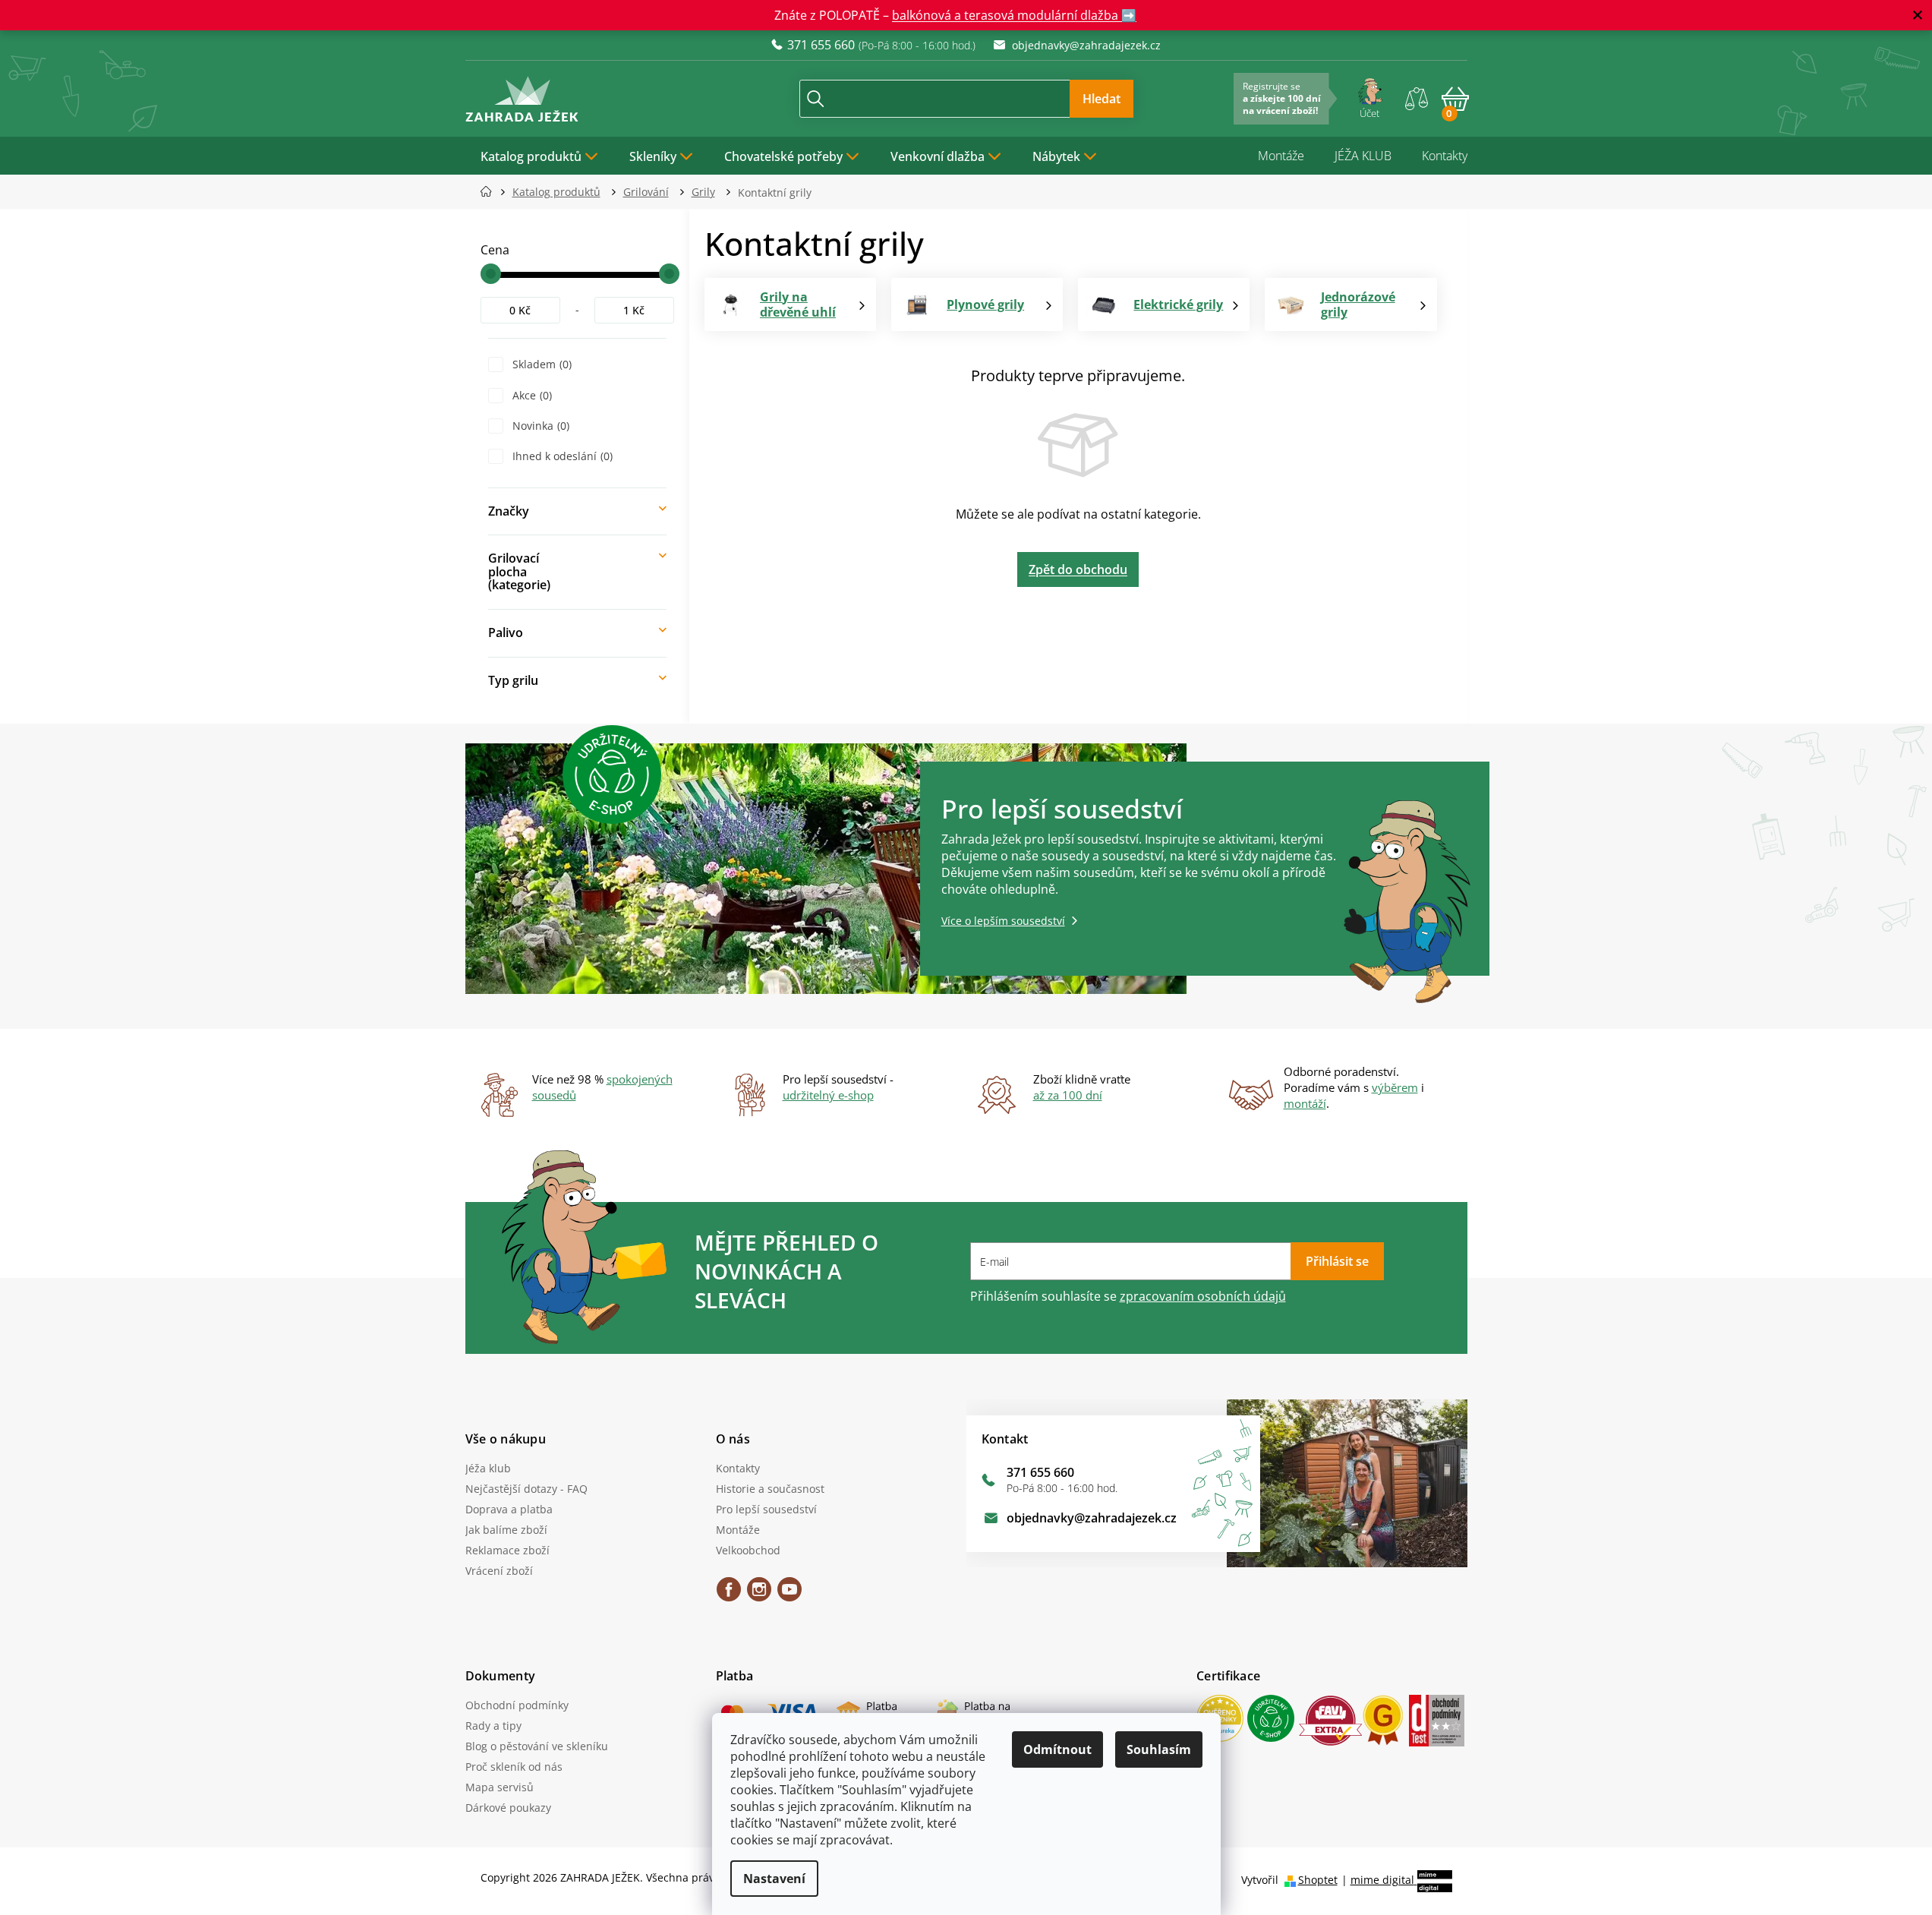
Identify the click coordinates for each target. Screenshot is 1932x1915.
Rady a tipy (493, 1726)
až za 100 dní (1068, 1095)
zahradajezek (759, 1595)
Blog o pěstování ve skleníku (537, 1746)
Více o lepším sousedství (1003, 921)
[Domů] (491, 192)
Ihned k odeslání (561, 456)
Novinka (539, 426)
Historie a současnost (770, 1489)
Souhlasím (1159, 1749)
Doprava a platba (509, 1509)
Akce (531, 395)
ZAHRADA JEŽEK (729, 1595)
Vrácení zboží (499, 1571)
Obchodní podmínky (517, 1705)
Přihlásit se (1337, 1261)
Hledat (1102, 99)
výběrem (1395, 1087)
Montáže (1281, 156)
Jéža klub (488, 1468)
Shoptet (1318, 1880)
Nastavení (774, 1879)
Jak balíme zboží (506, 1530)
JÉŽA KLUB (1363, 156)
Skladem (541, 364)
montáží (1305, 1103)
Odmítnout (1057, 1749)
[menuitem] (540, 156)
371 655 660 (1040, 1472)
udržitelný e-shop (828, 1095)
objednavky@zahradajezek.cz (1092, 1518)
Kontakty (1445, 156)
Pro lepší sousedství (766, 1509)
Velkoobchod (748, 1550)
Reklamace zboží (507, 1550)
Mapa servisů (500, 1787)
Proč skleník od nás (514, 1767)
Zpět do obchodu (1078, 569)
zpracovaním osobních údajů (1203, 1296)
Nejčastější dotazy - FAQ (526, 1489)
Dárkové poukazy (508, 1808)
